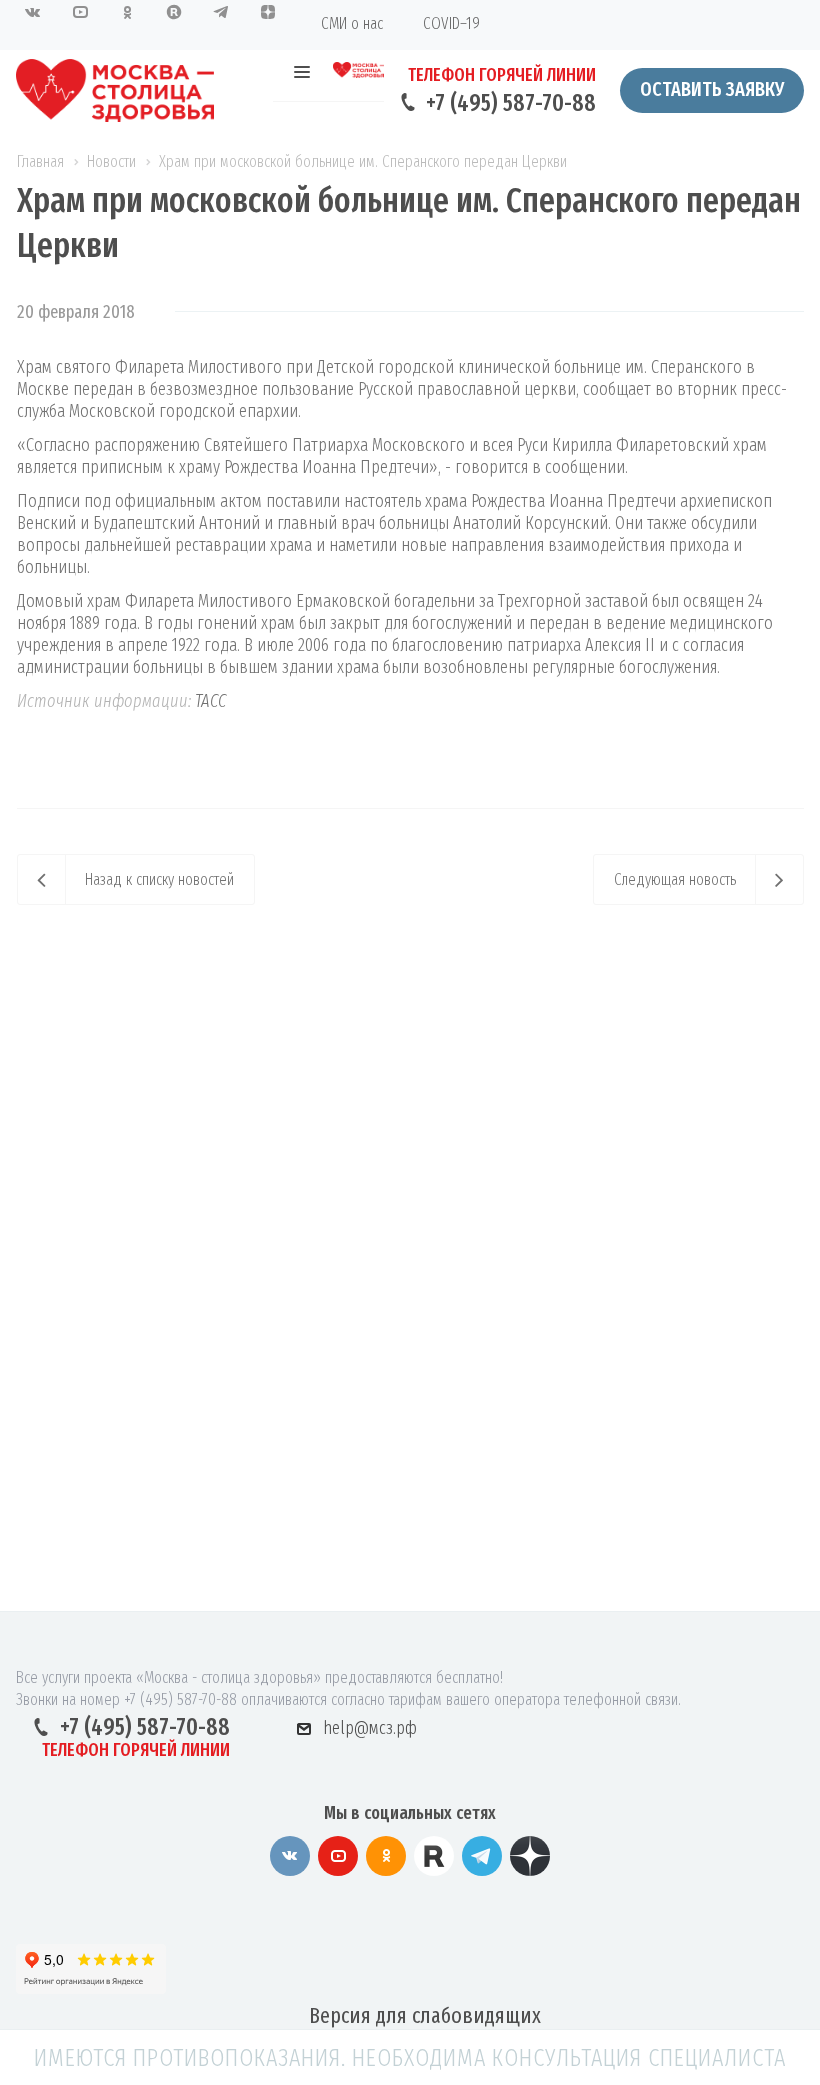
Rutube (434, 1856)
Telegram (482, 1856)
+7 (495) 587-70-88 (511, 103)
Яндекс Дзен (530, 1856)
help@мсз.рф (370, 1727)
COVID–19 (451, 23)
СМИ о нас (352, 23)
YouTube (338, 1856)
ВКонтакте (290, 1856)
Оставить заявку (712, 89)
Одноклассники (386, 1856)
